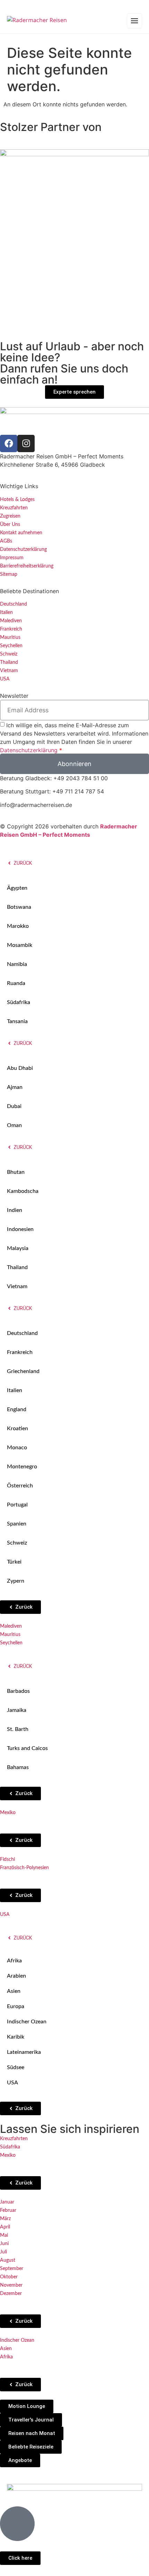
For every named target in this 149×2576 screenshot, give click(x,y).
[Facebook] (9, 443)
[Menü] (134, 21)
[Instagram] (26, 443)
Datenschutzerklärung (29, 750)
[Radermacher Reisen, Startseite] (37, 21)
